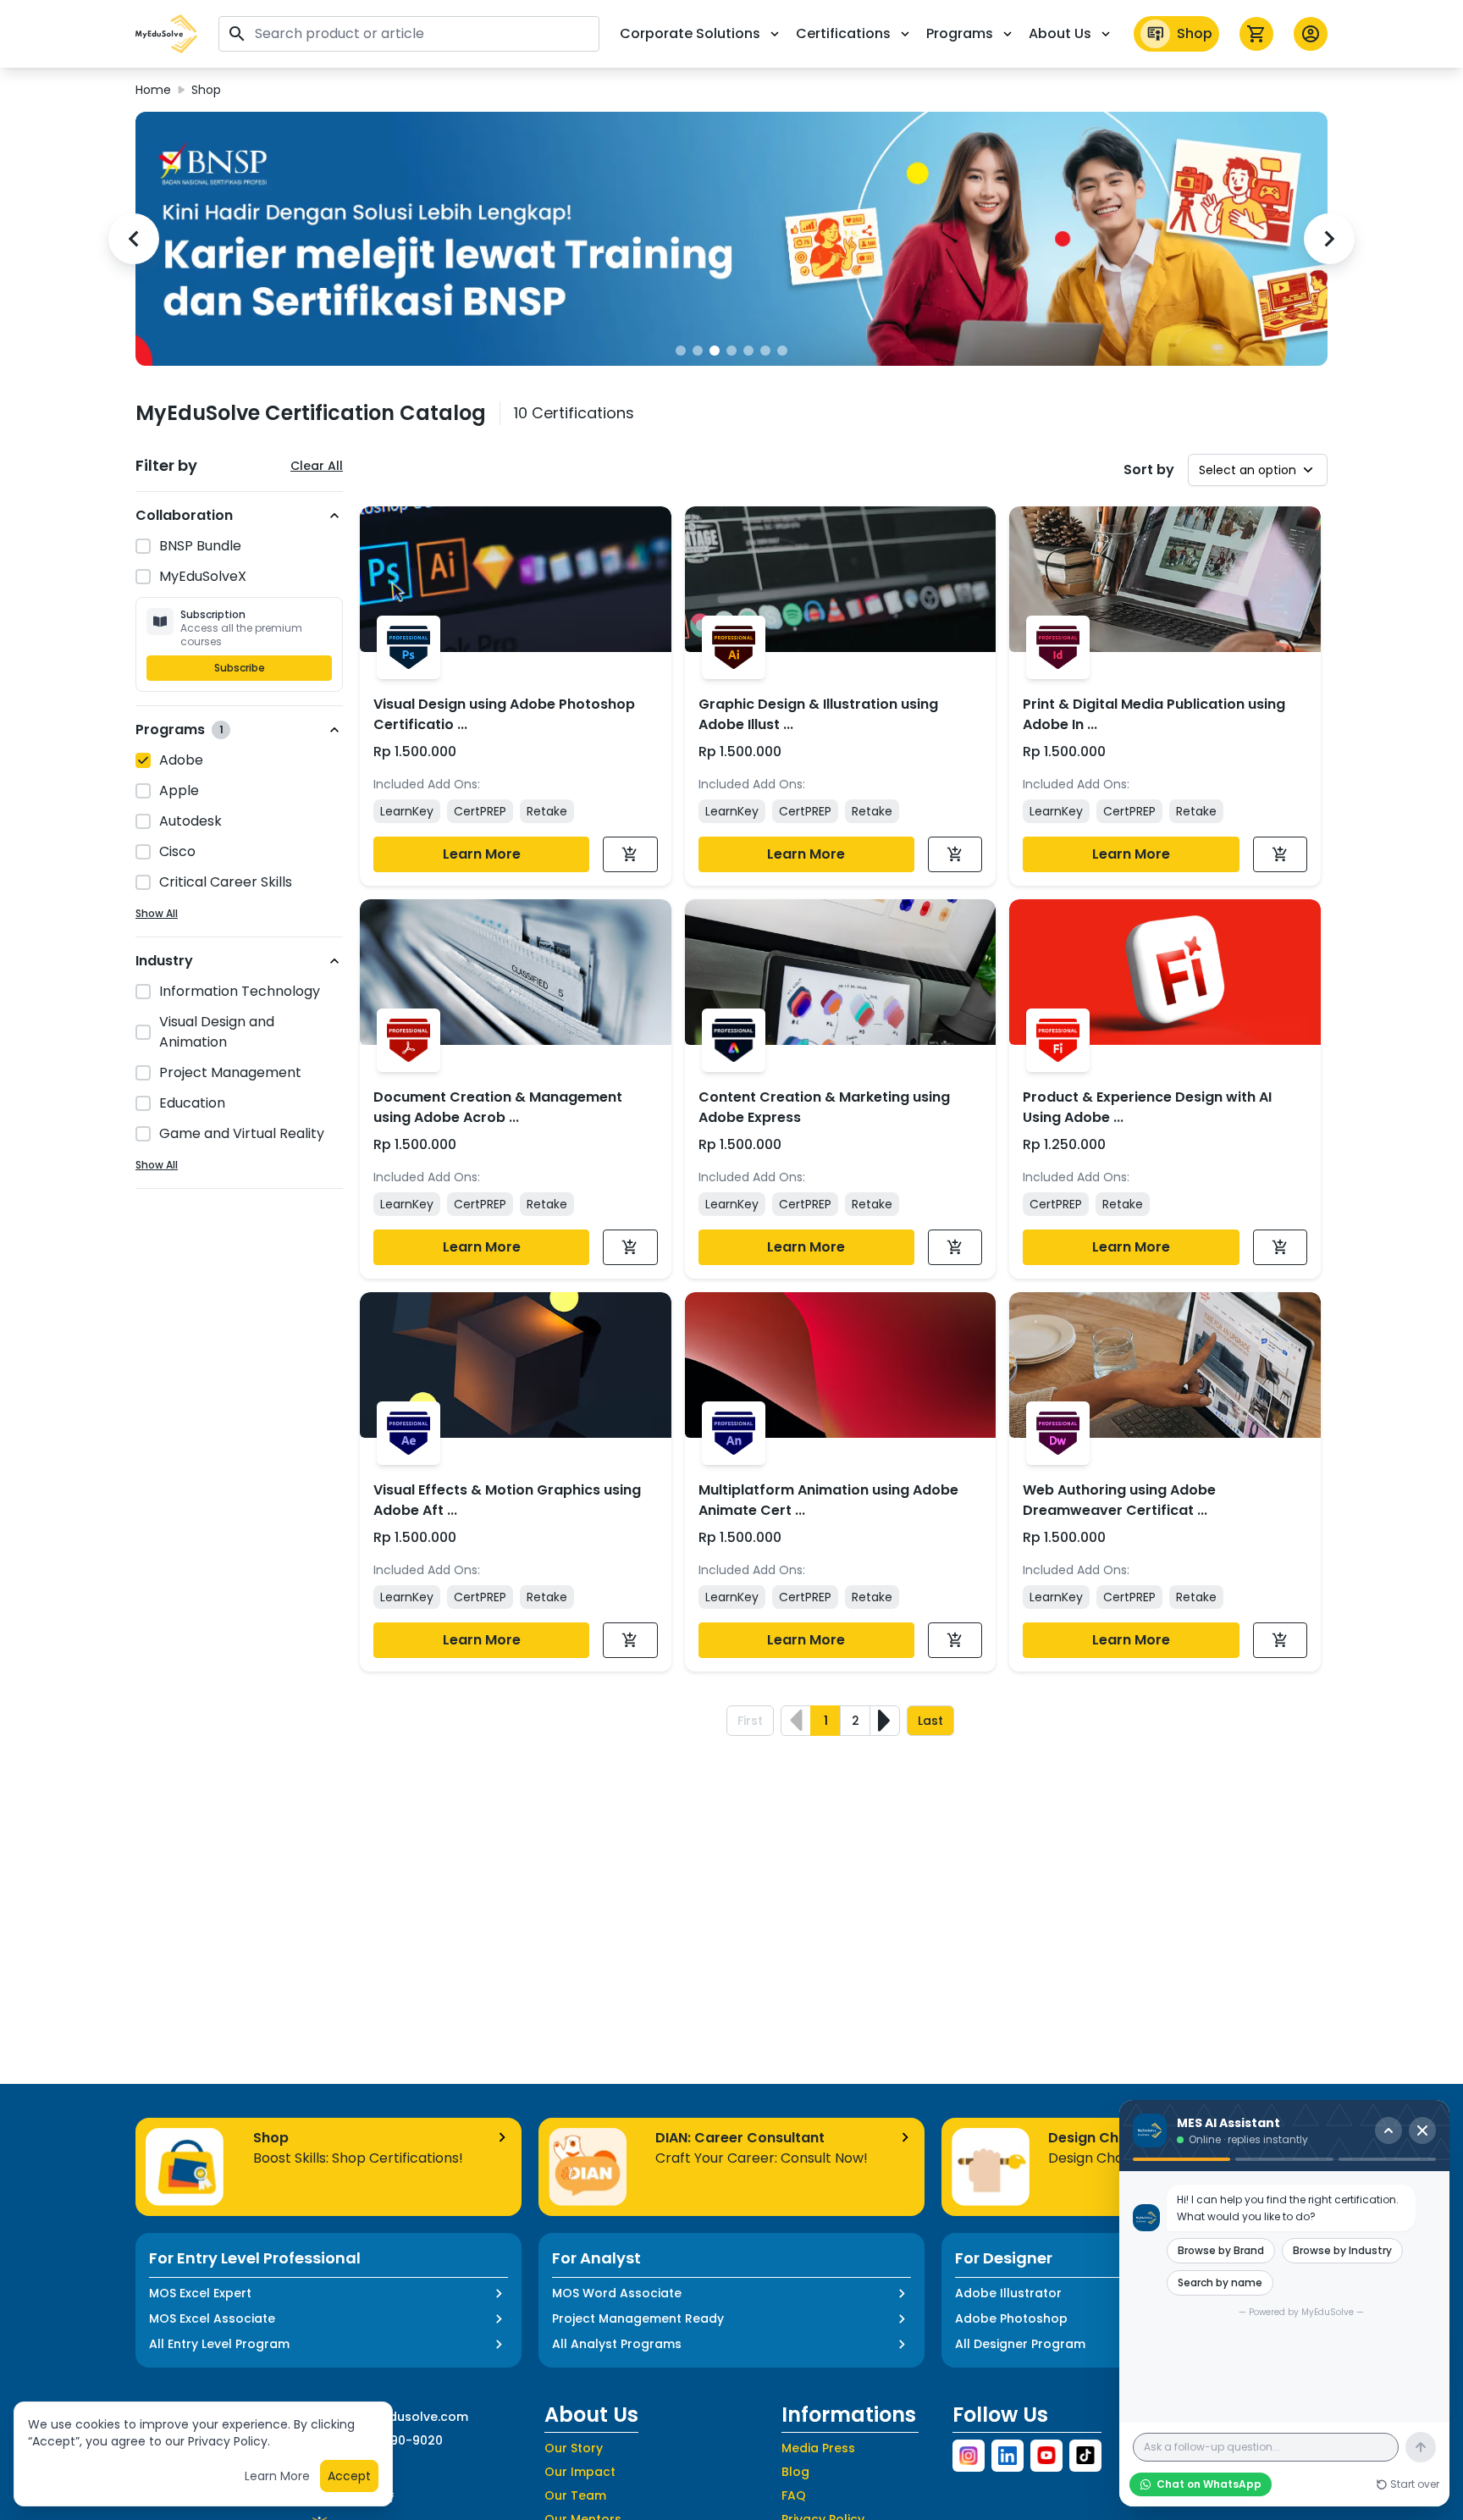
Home (153, 90)
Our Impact (580, 2472)
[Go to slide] (681, 351)
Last (930, 1721)
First (750, 1721)
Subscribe (240, 668)
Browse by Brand (1221, 2250)
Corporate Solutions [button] (690, 33)
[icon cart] (1256, 34)
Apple (179, 790)
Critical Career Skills (226, 882)
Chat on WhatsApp (1209, 2484)
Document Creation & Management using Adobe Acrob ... (498, 1107)
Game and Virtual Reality (242, 1133)
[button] (167, 34)
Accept (349, 2476)
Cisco (177, 851)
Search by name (1220, 2282)
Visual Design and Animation (217, 1032)
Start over (1415, 2484)
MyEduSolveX (203, 576)
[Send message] (1421, 2447)
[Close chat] (1422, 2130)
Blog (795, 2472)
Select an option (1248, 470)
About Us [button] (1060, 33)
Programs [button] (960, 33)
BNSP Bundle (200, 546)
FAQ (794, 2495)
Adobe (181, 760)
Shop (1195, 33)
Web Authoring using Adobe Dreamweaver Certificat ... (1119, 1500)
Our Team (575, 2495)
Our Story (574, 2448)
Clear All (317, 466)
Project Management (230, 1072)
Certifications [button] (843, 33)
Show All (157, 914)
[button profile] (1311, 34)
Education (192, 1103)
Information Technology (240, 991)
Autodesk (190, 821)
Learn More (482, 854)
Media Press (818, 2448)
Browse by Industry (1342, 2250)
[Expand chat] (1388, 2130)
